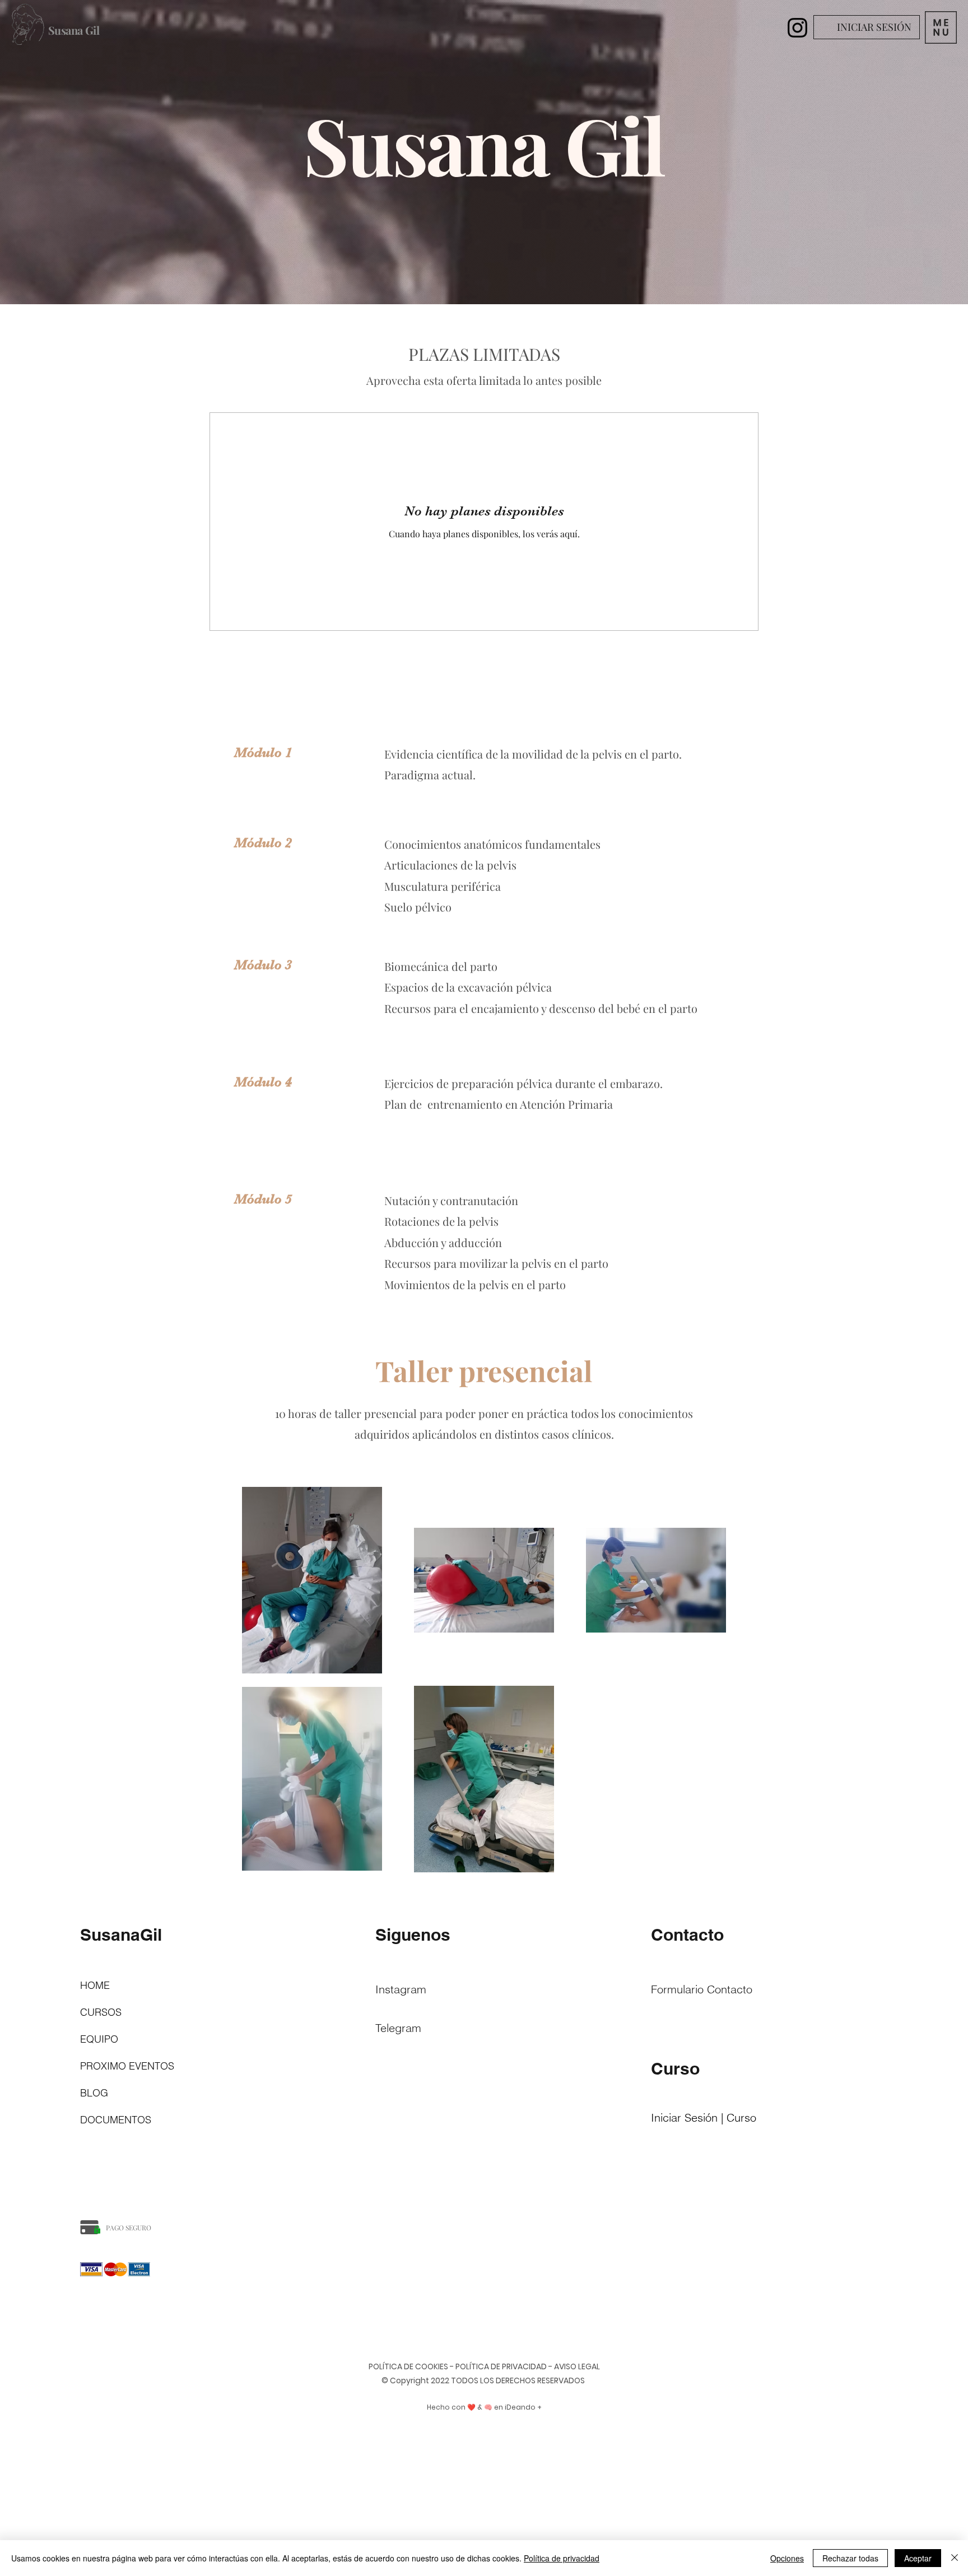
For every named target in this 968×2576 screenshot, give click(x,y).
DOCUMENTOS (116, 2120)
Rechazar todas (850, 2558)
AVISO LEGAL (577, 2366)
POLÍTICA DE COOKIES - (411, 2366)
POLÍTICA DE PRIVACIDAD (501, 2366)
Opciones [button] (787, 2558)
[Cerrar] (955, 2558)
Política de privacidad (562, 2558)
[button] (941, 27)
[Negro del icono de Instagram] (797, 28)
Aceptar (918, 2558)
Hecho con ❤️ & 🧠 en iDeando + (484, 2407)
